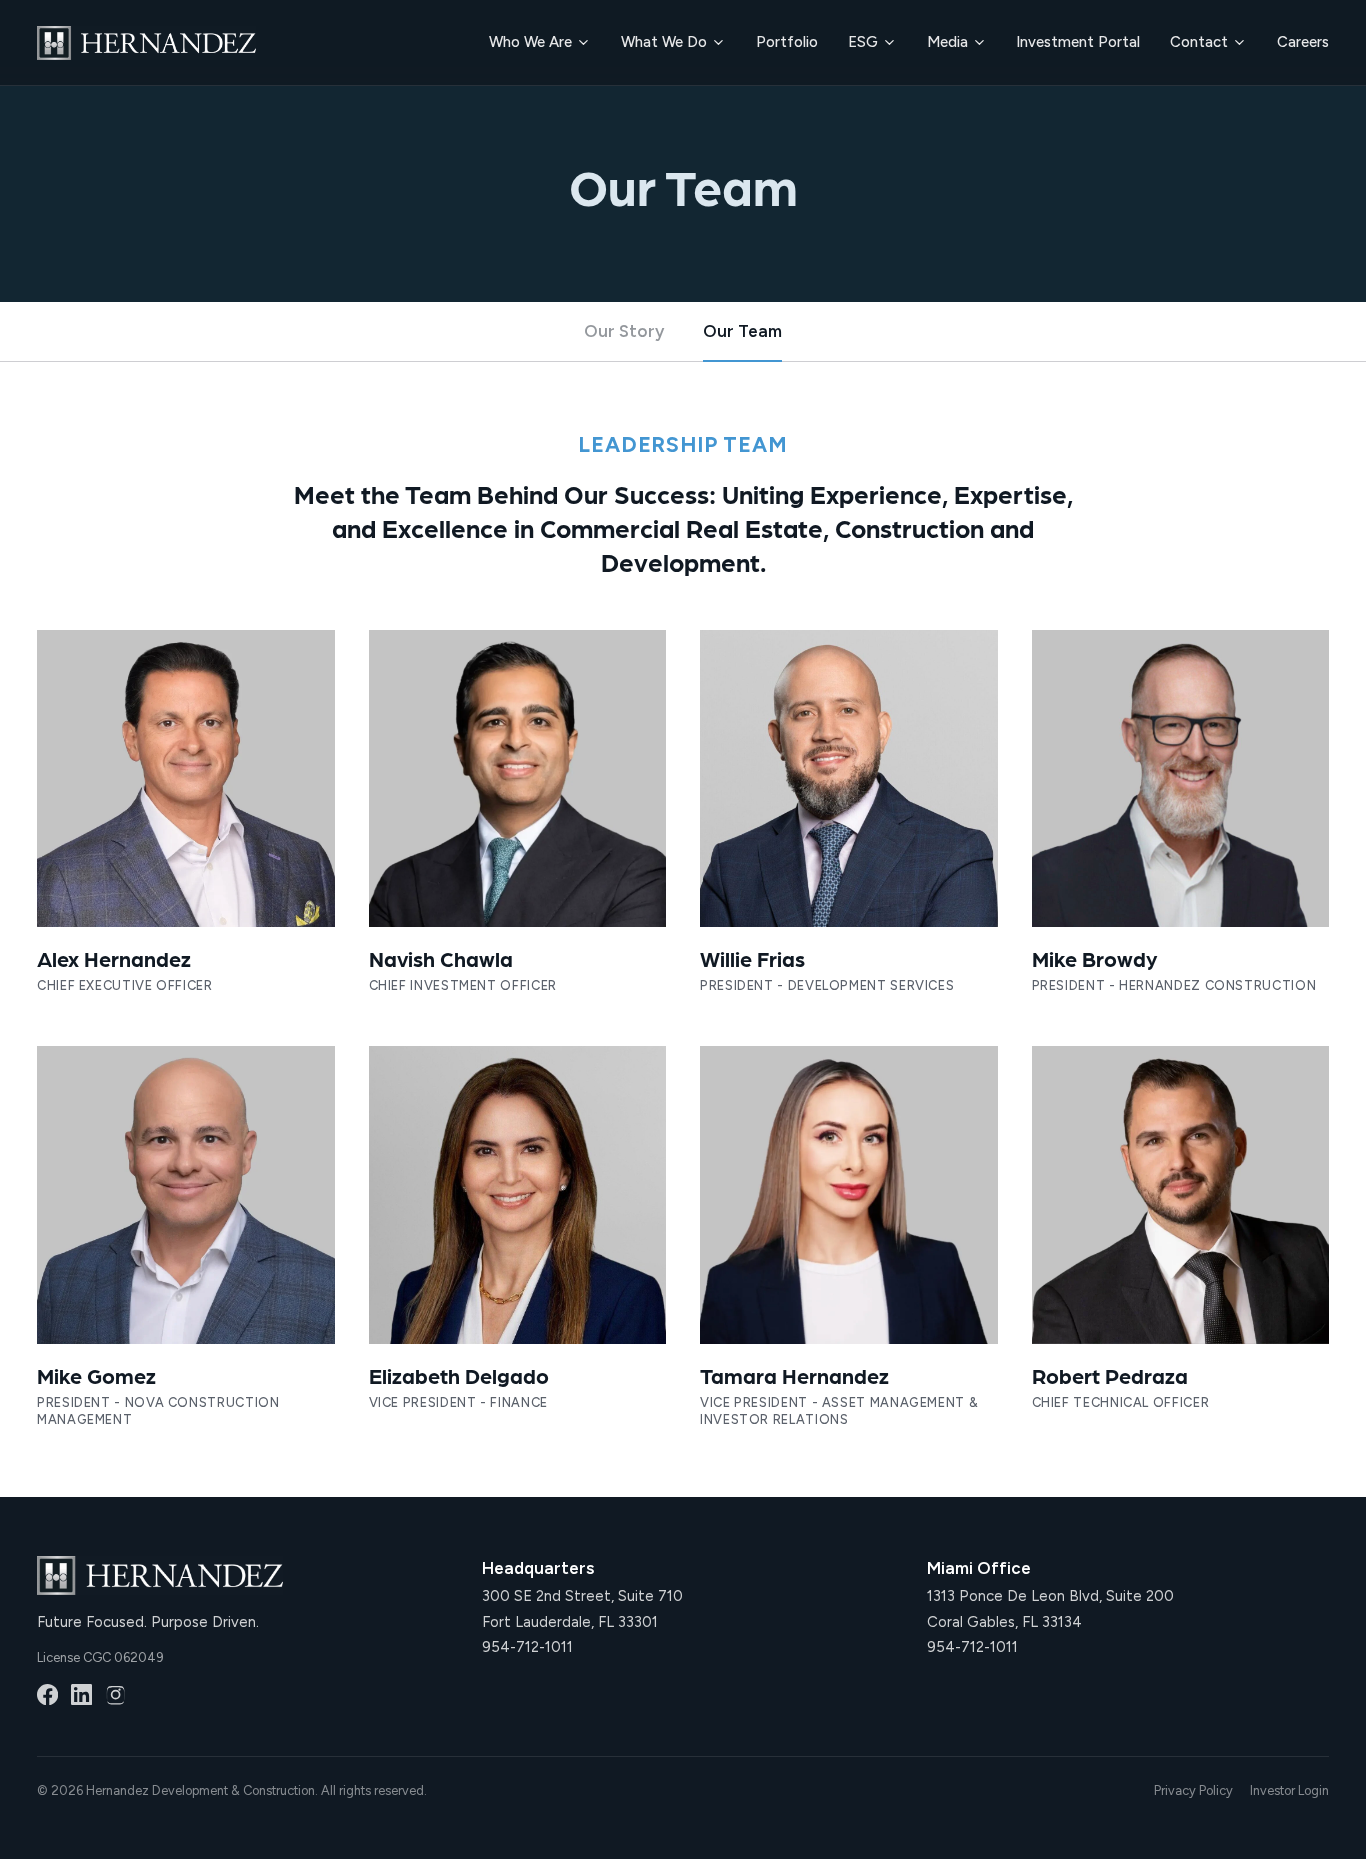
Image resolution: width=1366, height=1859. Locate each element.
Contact (1199, 42)
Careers (1303, 42)
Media (947, 42)
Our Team (742, 331)
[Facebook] (47, 1694)
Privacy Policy (1193, 1790)
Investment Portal (1078, 42)
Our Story (624, 331)
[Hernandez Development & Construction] (146, 43)
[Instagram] (115, 1694)
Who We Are (530, 42)
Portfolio (787, 42)
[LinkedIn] (81, 1694)
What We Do (664, 42)
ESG (863, 42)
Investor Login (1289, 1790)
